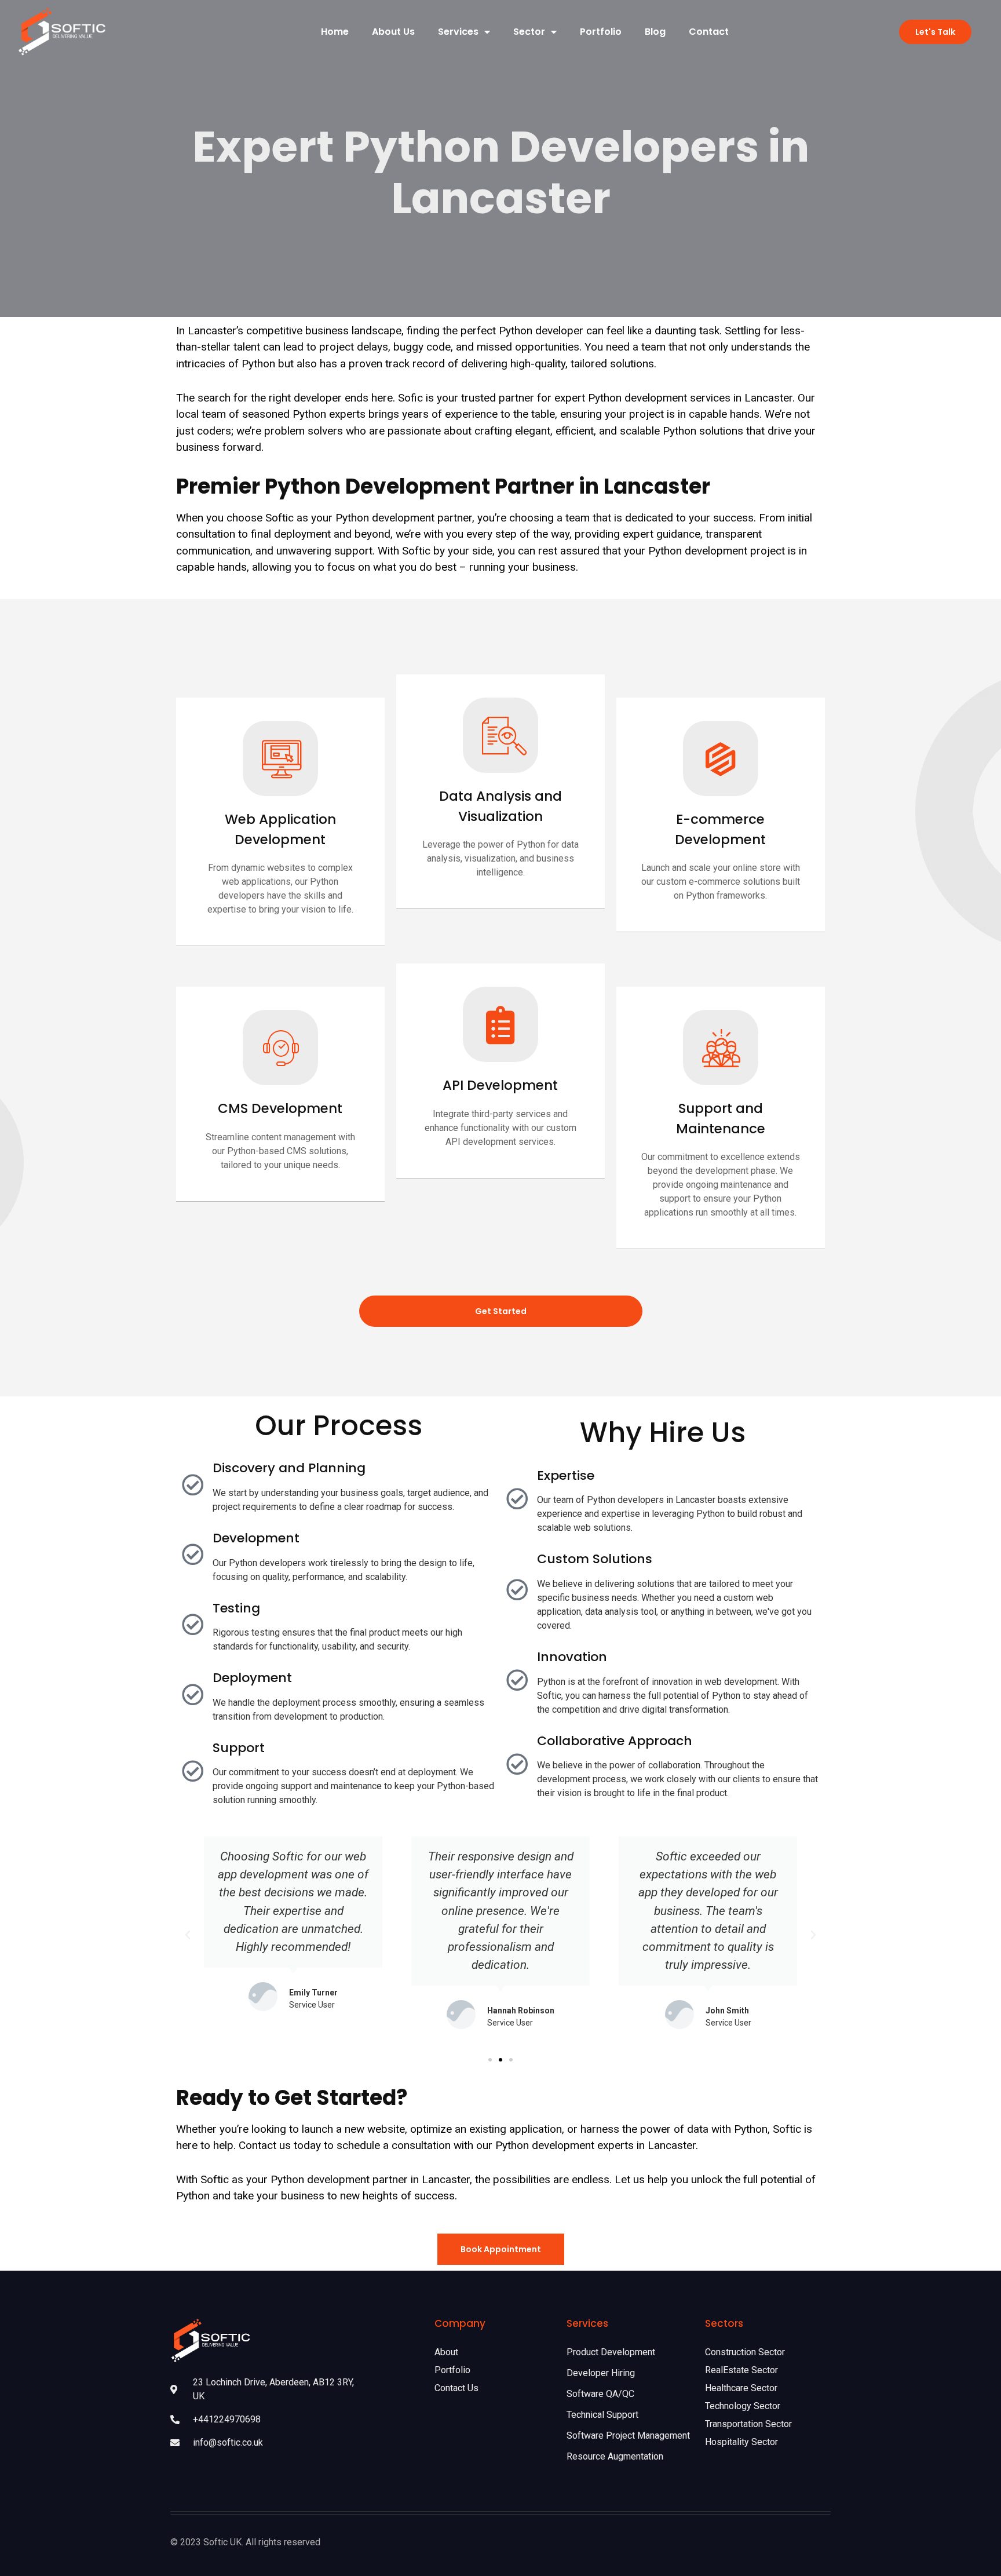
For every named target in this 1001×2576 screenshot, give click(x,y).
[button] (490, 2060)
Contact (709, 32)
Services (458, 32)
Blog (655, 32)
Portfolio (601, 32)
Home (335, 32)
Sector (529, 32)
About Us (393, 32)
